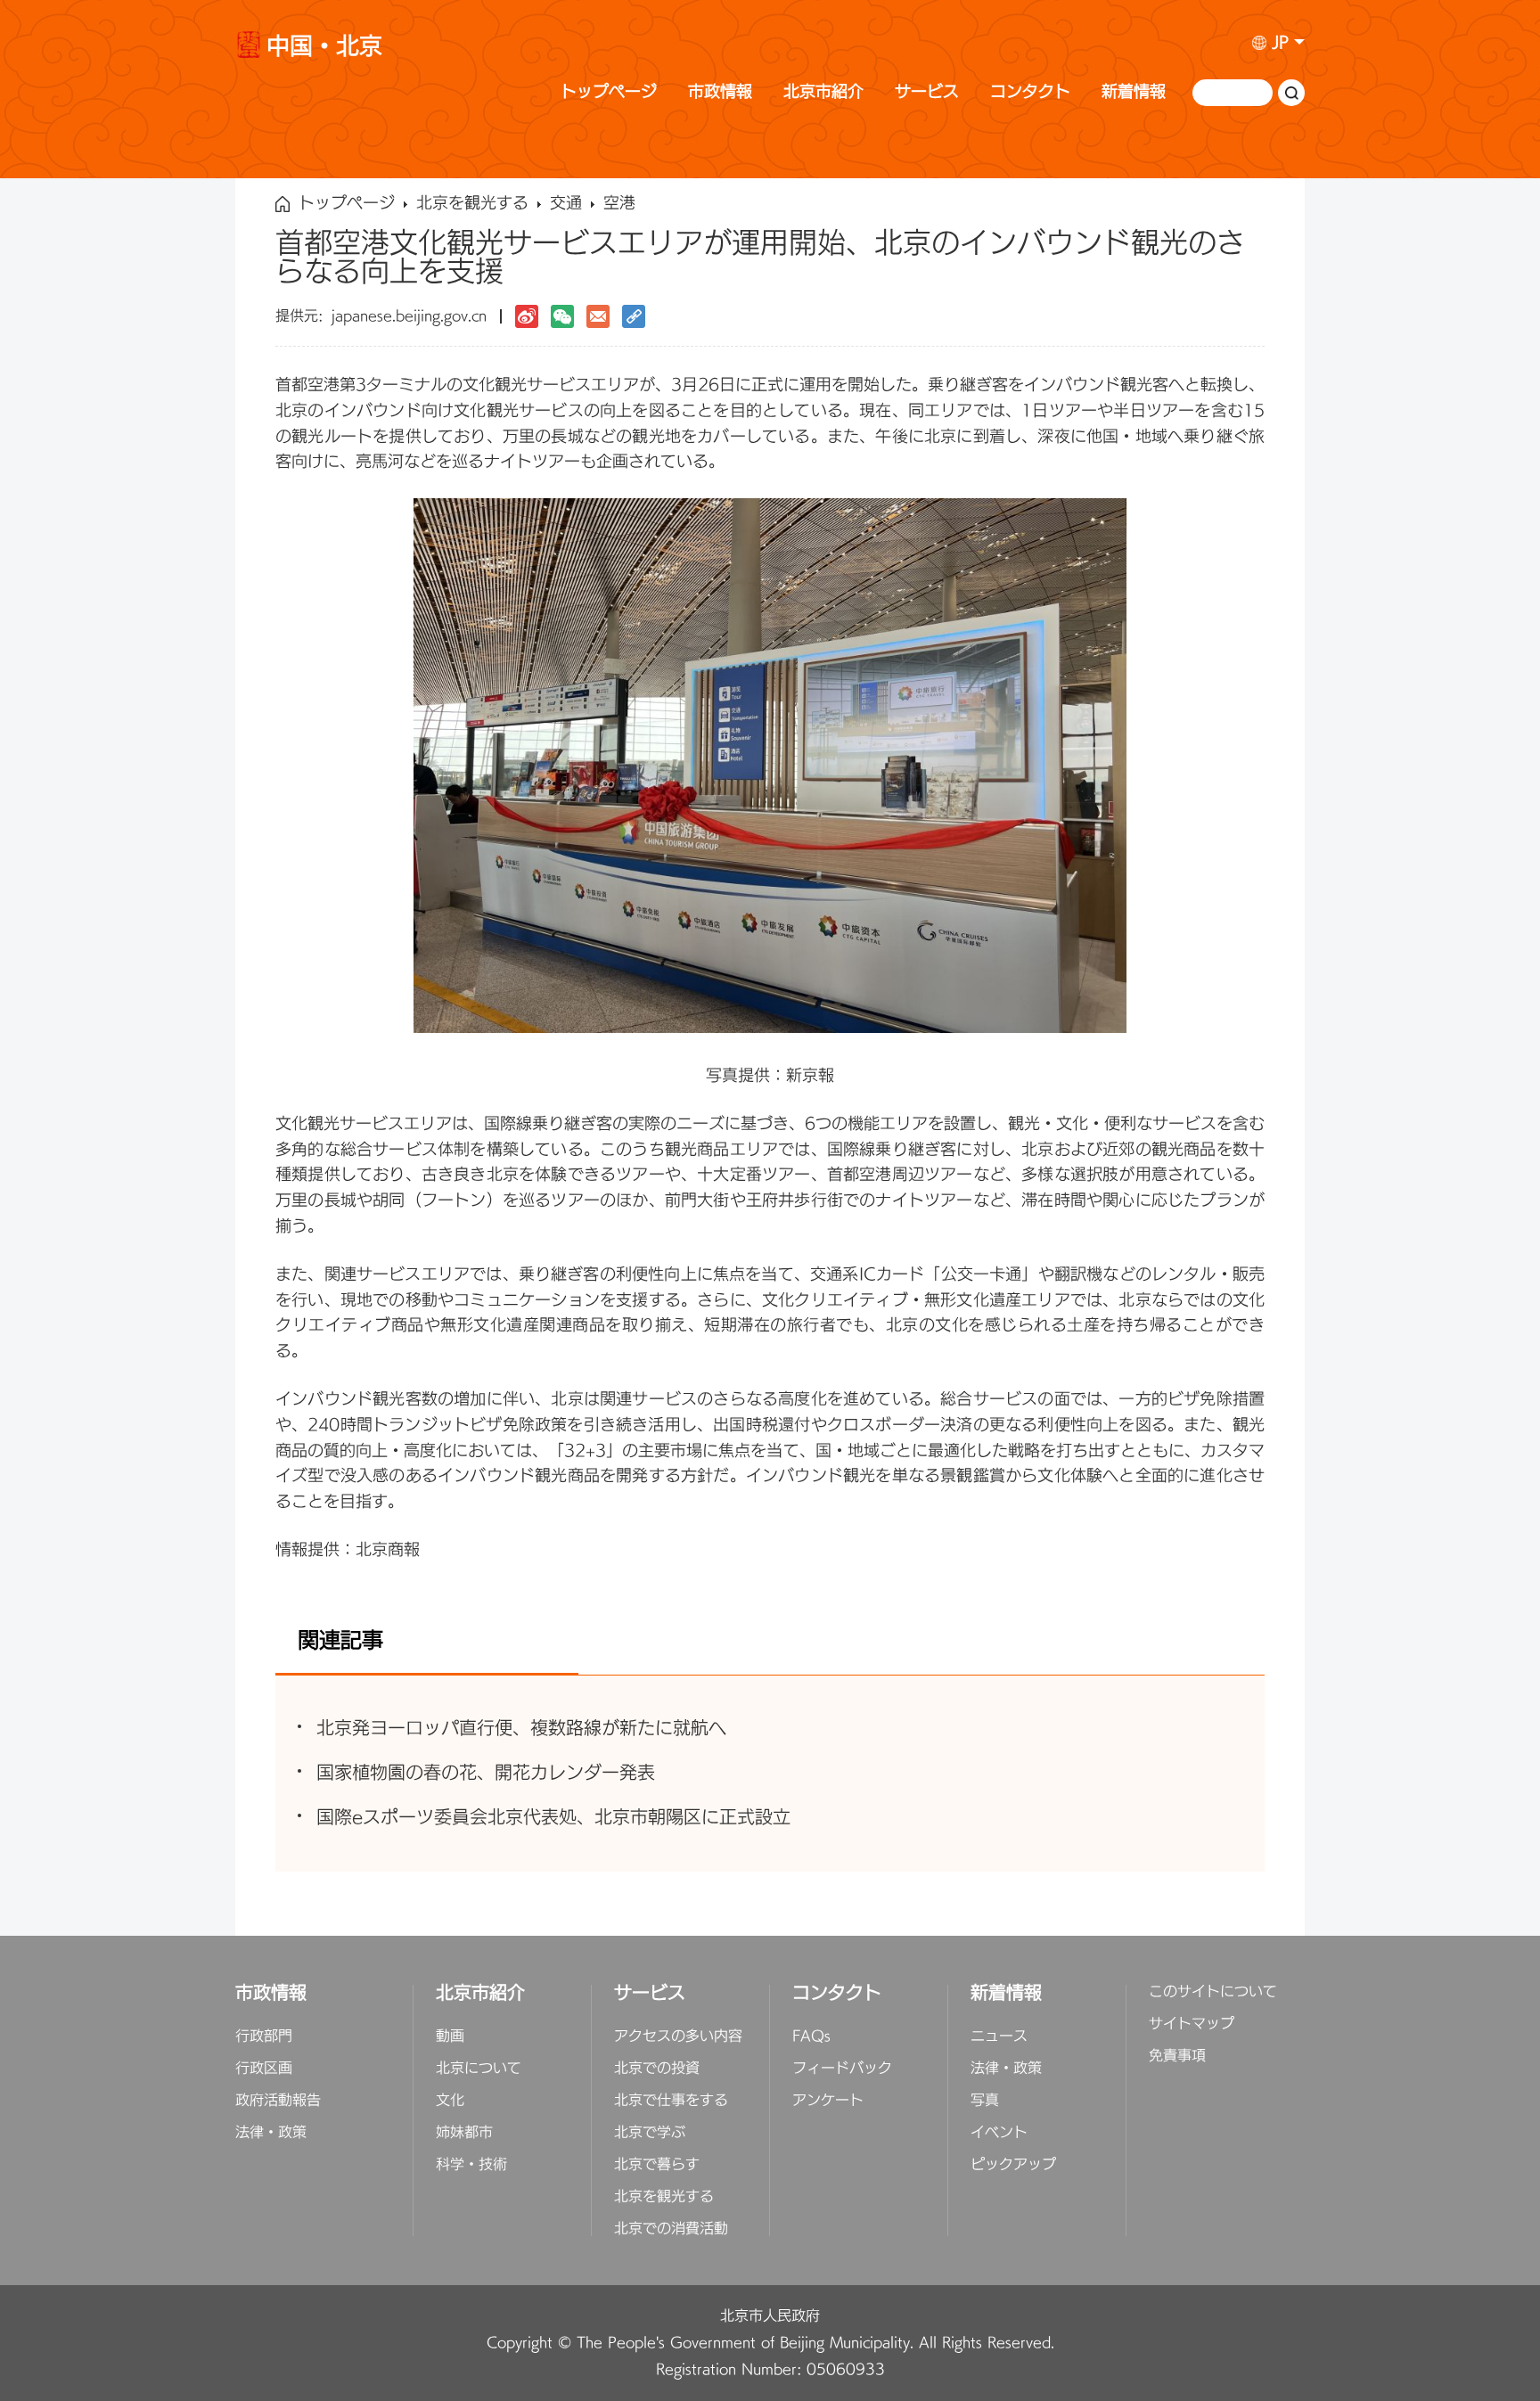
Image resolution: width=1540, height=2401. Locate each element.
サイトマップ (1192, 2024)
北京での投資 (657, 2069)
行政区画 (264, 2069)
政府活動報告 (278, 2101)
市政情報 (720, 92)
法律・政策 (271, 2133)
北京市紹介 (823, 92)
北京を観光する (472, 204)
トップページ (609, 92)
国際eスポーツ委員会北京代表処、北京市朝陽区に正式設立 (553, 1818)
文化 (450, 2101)
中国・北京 (324, 49)
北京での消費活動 (671, 2229)
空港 (619, 204)
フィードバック (842, 2069)
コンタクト (1030, 92)
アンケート (828, 2101)
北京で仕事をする (671, 2101)
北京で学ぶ (650, 2133)
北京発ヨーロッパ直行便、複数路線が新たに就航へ (521, 1729)
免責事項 (1177, 2056)
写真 (985, 2101)
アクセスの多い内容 (678, 2036)
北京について (479, 2069)
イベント (999, 2133)
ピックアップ (1013, 2165)
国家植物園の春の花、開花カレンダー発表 (486, 1773)
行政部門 (264, 2036)
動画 (450, 2036)
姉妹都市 (464, 2133)
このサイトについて (1213, 1992)
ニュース (999, 2036)
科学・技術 (471, 2165)
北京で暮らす (657, 2165)
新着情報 (1134, 92)
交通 (566, 204)
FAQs (811, 2036)
